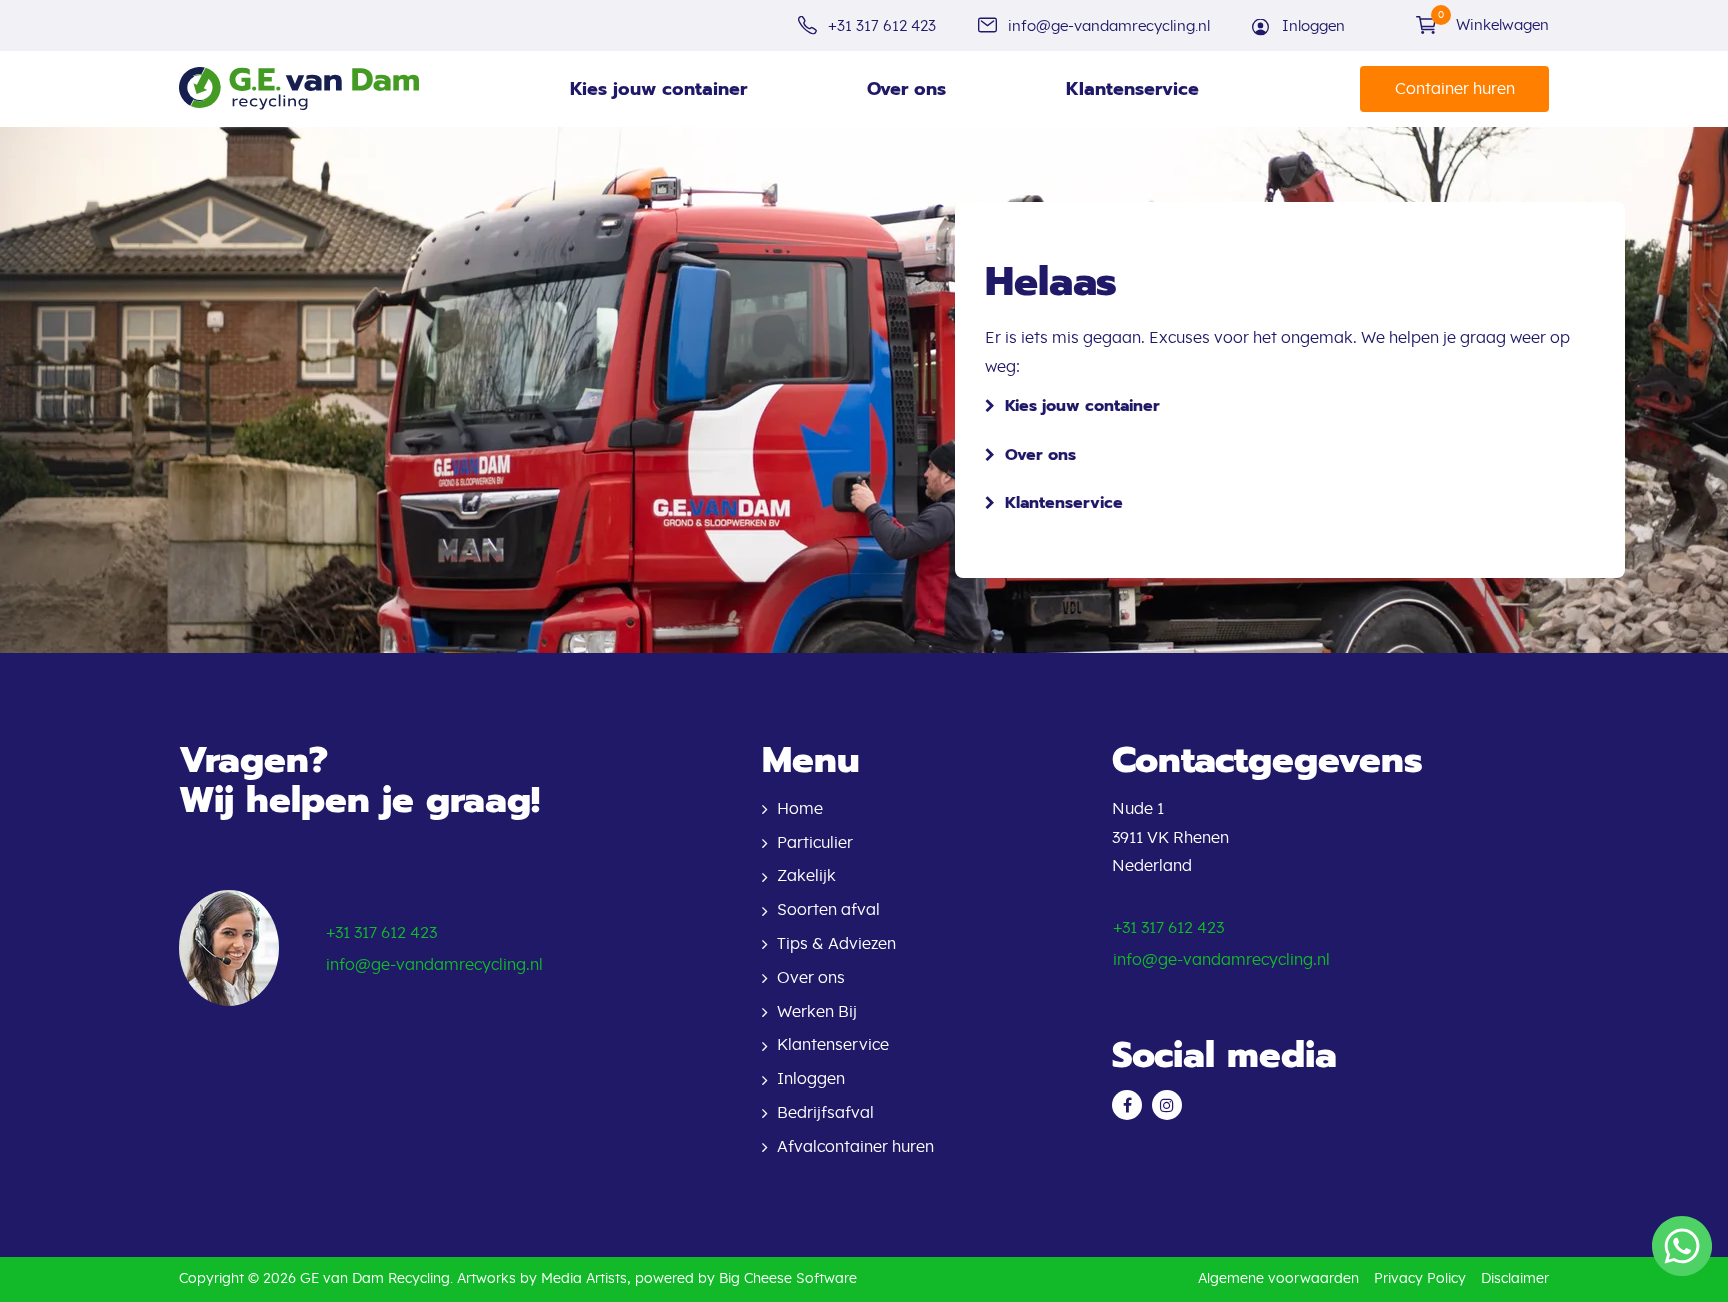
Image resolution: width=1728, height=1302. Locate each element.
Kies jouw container (658, 89)
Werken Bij (817, 1012)
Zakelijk (806, 876)
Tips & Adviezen (836, 944)
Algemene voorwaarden (1278, 1279)
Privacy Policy (1420, 1279)
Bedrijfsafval (825, 1113)
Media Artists (584, 1279)
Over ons (906, 89)
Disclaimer (1515, 1279)
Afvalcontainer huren (855, 1147)
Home (800, 809)
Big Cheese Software (788, 1279)
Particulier (815, 843)
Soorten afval (828, 910)
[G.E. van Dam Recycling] (299, 89)
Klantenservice (1132, 89)
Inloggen (1313, 26)
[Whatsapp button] (1682, 1246)
